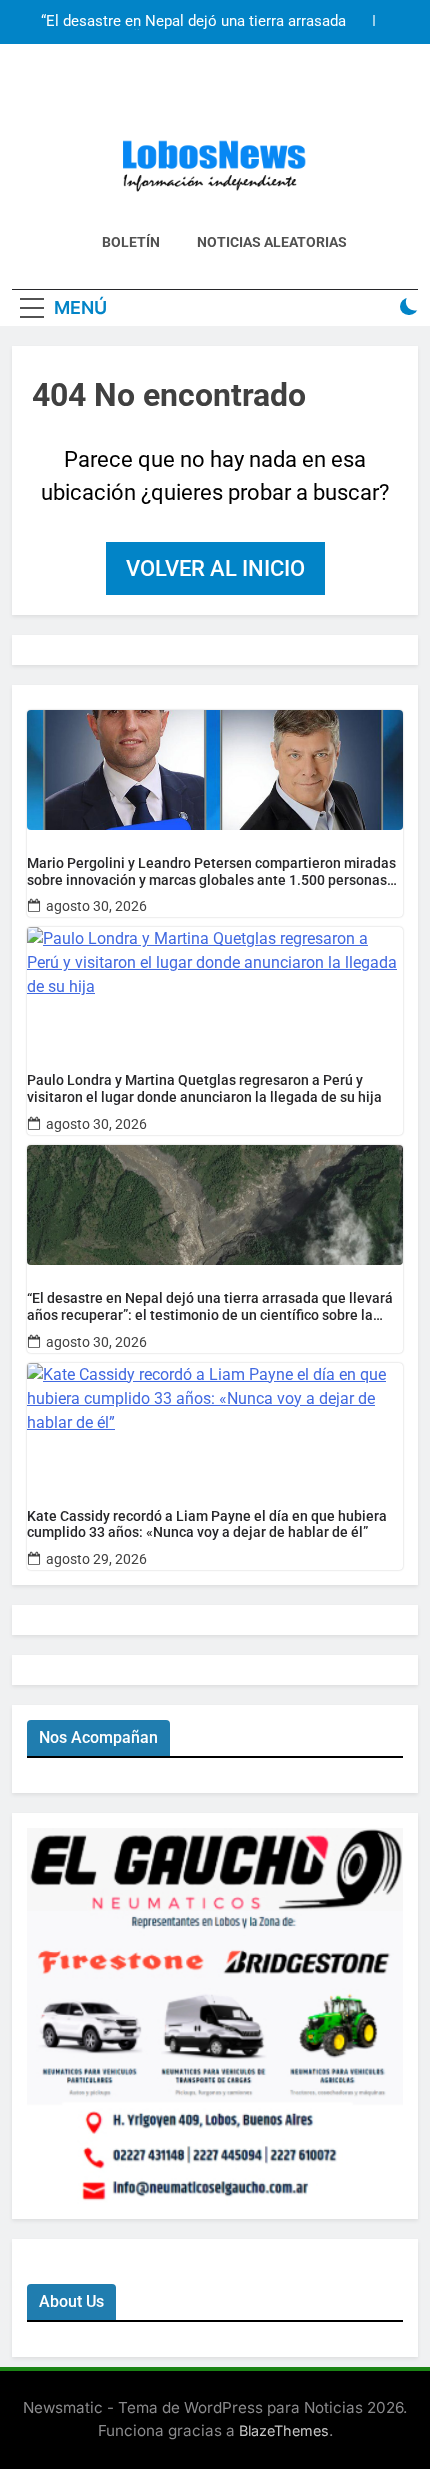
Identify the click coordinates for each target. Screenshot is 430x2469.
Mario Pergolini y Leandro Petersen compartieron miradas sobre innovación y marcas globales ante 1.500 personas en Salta (211, 872)
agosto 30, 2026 (96, 906)
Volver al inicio (215, 568)
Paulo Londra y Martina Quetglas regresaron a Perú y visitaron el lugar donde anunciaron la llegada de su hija (204, 1088)
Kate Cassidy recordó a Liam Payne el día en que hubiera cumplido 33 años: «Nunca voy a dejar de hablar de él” (207, 1524)
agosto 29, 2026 (96, 1559)
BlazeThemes (284, 2430)
